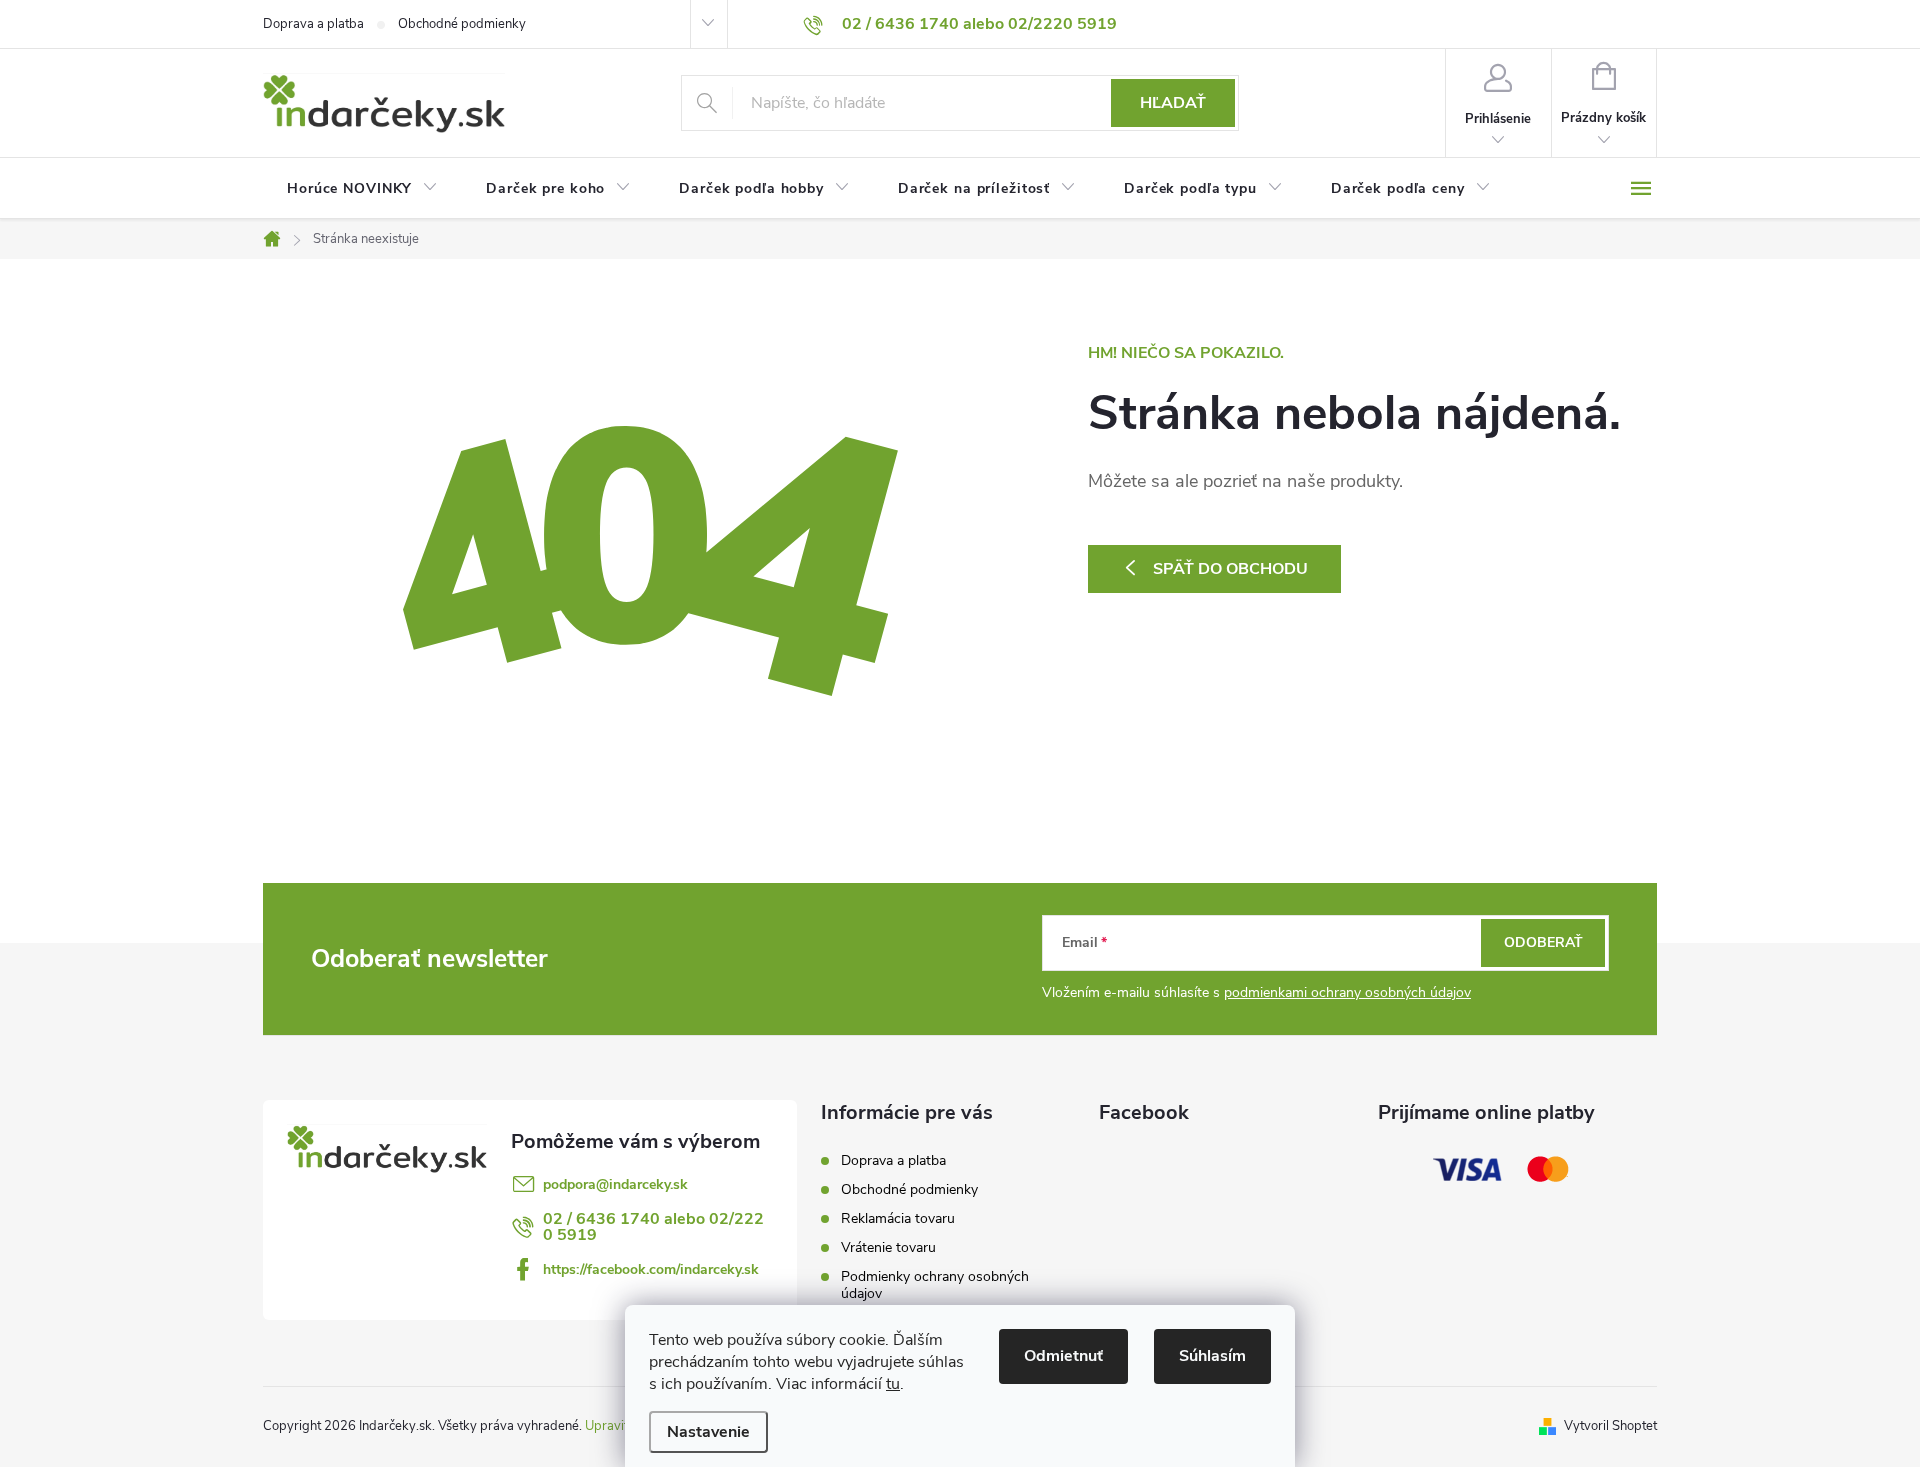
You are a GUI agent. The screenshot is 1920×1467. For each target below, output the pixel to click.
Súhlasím (1212, 1356)
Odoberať (1543, 942)
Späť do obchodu (1230, 569)
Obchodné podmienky (462, 24)
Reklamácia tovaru (898, 1218)
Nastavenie (708, 1432)
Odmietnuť (1063, 1356)
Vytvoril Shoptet (1610, 1426)
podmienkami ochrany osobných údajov (1347, 992)
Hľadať (1173, 103)
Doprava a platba (313, 24)
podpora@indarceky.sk (615, 1184)
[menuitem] (362, 189)
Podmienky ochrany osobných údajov (935, 1285)
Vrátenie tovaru (888, 1247)
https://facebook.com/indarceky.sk (651, 1269)
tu (893, 1384)
